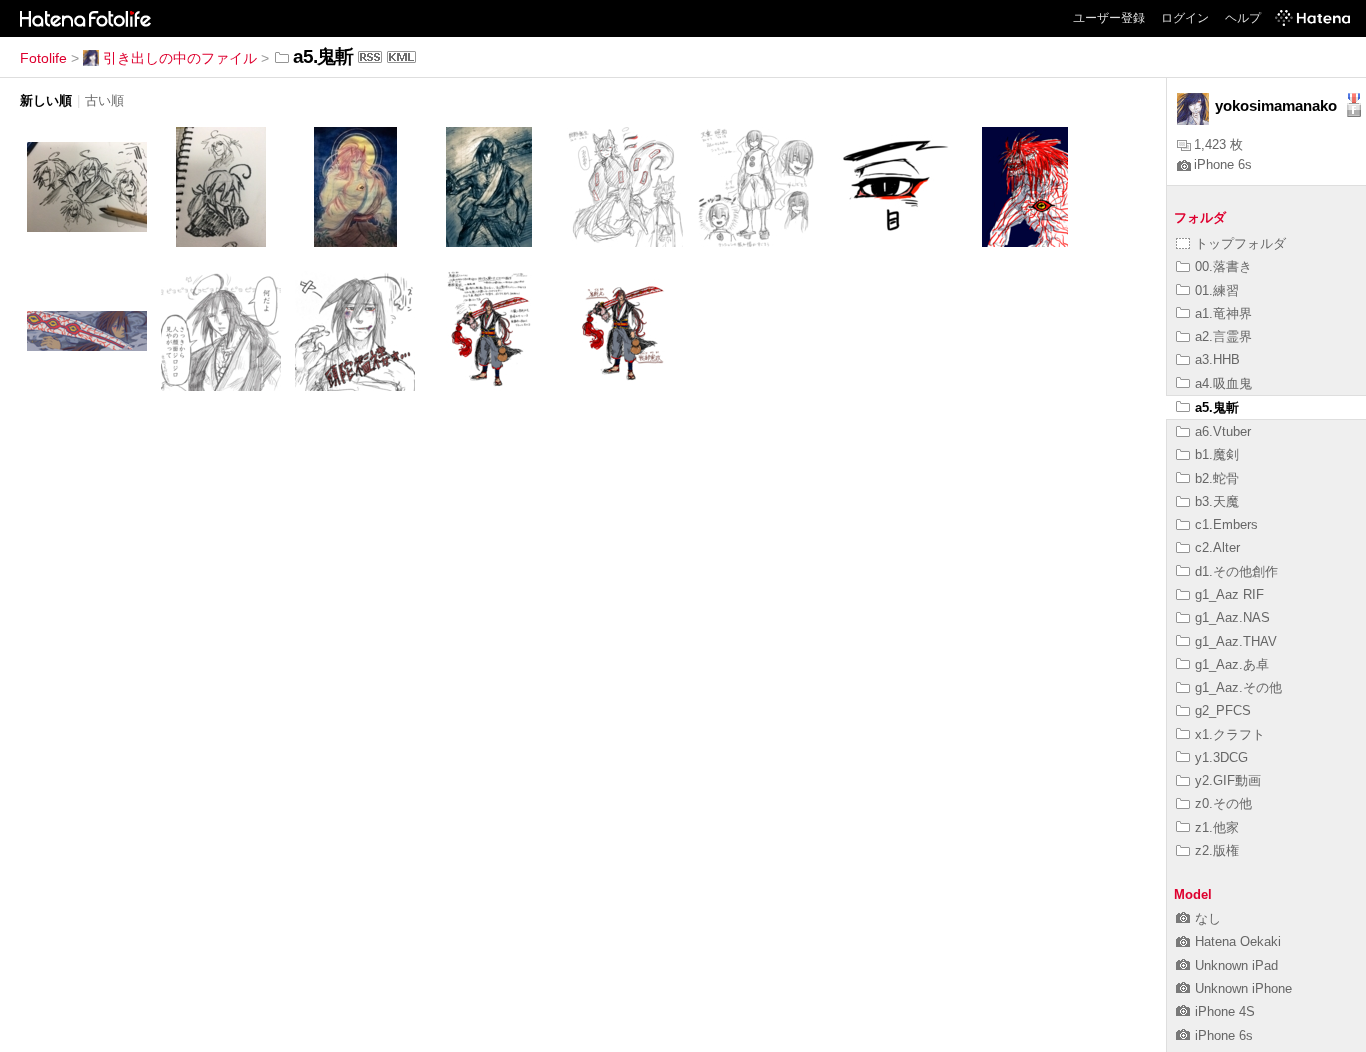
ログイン (1185, 18)
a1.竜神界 (1223, 313)
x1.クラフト (1230, 734)
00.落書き (1223, 266)
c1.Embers (1226, 524)
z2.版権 (1217, 850)
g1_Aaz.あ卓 (1232, 664)
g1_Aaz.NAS (1232, 617)
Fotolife (43, 58)
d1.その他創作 (1236, 571)
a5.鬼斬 (1217, 407)
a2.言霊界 (1223, 336)
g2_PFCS (1223, 710)
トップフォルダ (1240, 243)
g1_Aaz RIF (1229, 594)
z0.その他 (1223, 803)
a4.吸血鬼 (1223, 383)
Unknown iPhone (1243, 988)
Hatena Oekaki (1238, 941)
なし (1208, 918)
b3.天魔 (1217, 501)
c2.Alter (1217, 547)
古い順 (104, 100)
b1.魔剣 (1217, 454)
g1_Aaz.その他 (1238, 687)
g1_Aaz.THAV (1236, 641)
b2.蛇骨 (1217, 478)
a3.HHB (1217, 359)
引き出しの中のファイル (180, 58)
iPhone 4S (1225, 1011)
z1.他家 (1217, 827)
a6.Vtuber (1223, 431)
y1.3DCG (1221, 757)
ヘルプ (1243, 18)
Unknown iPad (1236, 965)
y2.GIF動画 (1228, 780)
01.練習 (1217, 290)
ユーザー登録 (1109, 18)
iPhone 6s (1223, 164)
